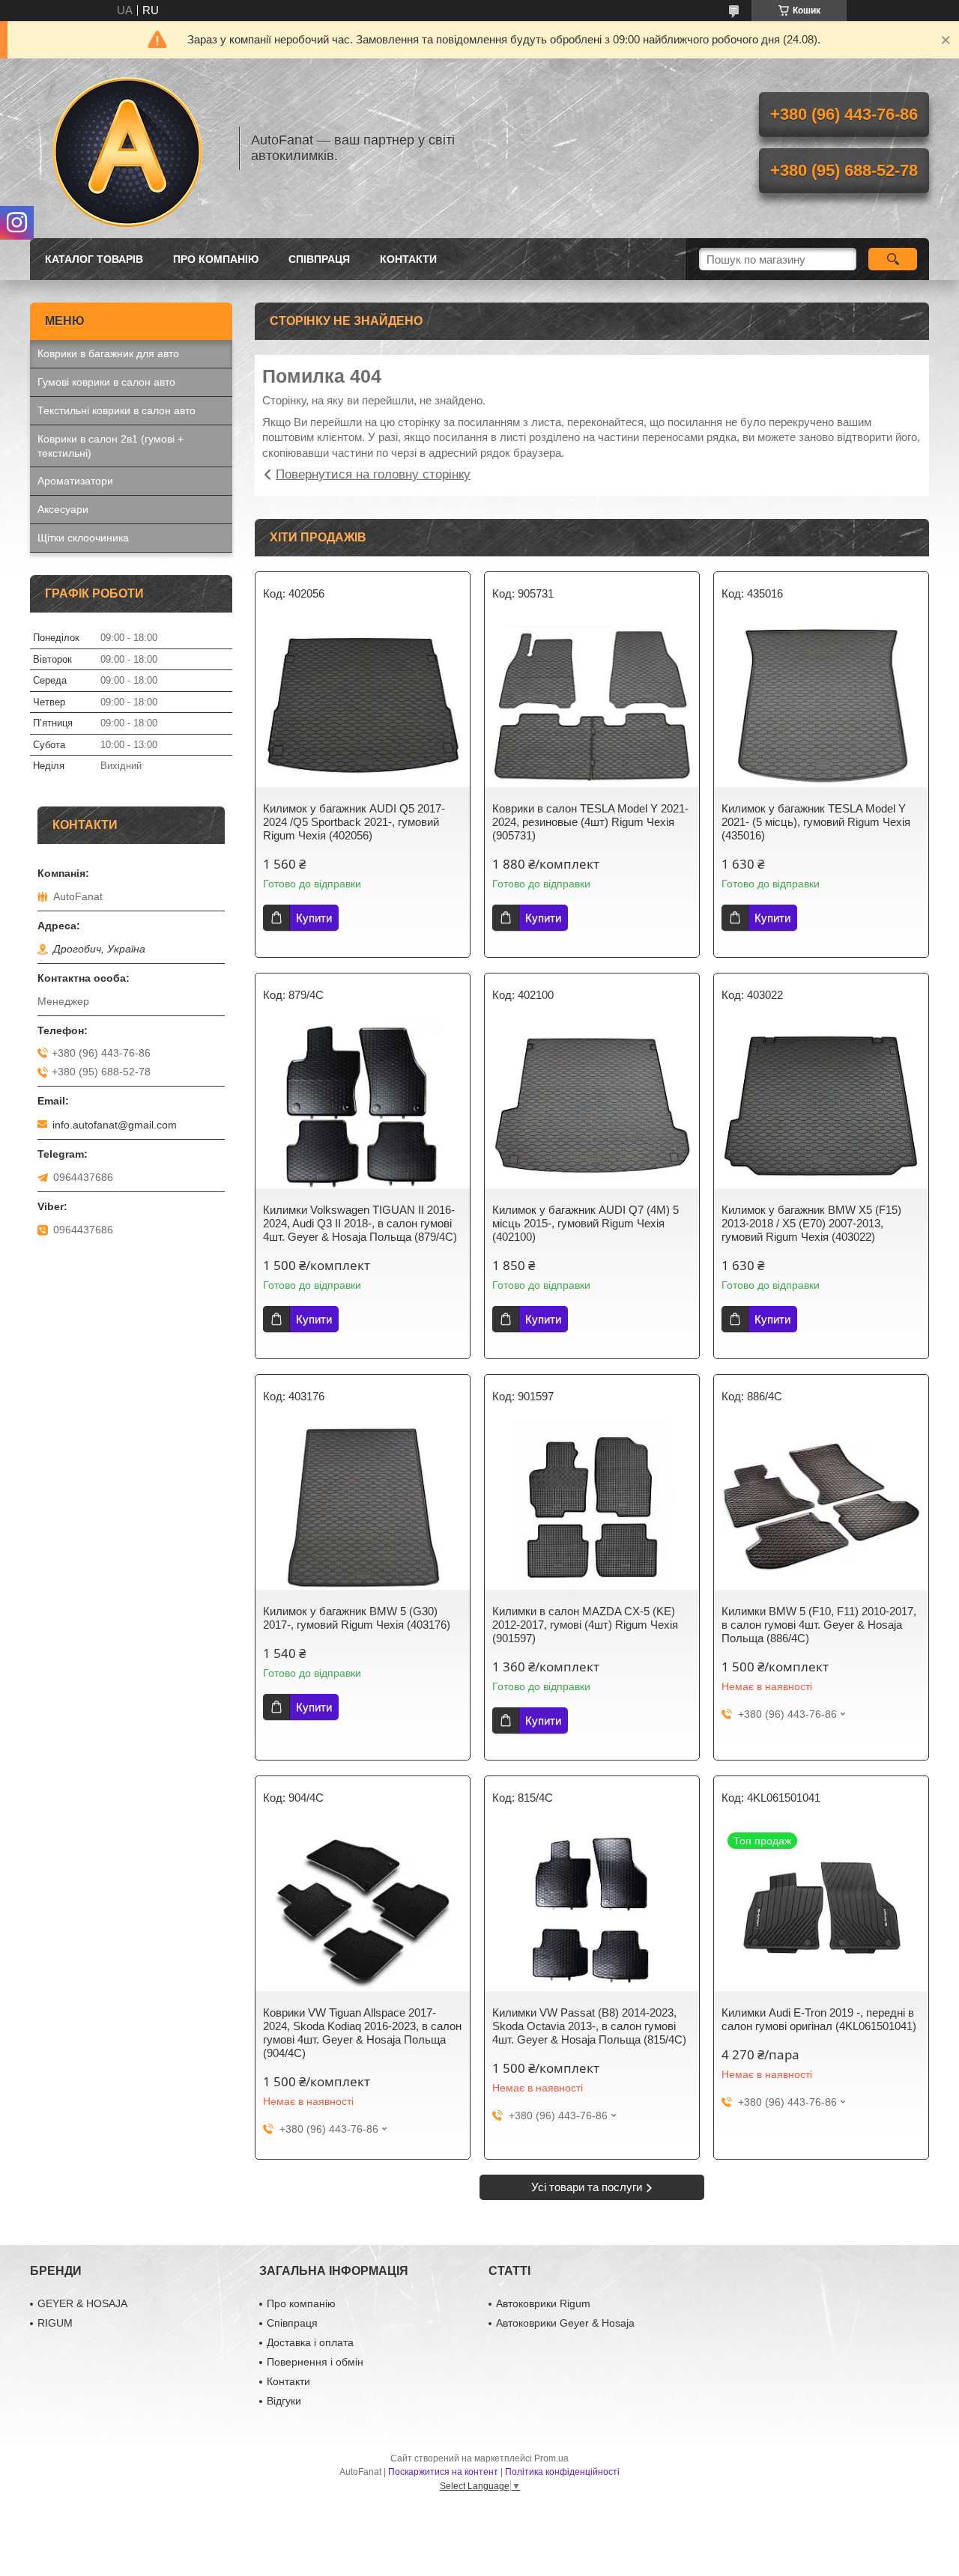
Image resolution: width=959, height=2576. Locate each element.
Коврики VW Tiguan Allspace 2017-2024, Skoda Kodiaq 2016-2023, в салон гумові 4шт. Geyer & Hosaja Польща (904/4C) (362, 2033)
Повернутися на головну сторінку (373, 474)
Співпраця (319, 259)
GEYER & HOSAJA (82, 2303)
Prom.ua (551, 2458)
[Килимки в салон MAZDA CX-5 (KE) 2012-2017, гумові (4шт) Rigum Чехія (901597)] (592, 1507)
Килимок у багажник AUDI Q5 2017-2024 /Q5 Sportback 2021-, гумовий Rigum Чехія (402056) (354, 822)
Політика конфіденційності (562, 2472)
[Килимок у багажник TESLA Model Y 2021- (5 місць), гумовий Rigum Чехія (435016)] (821, 705)
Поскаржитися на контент (443, 2472)
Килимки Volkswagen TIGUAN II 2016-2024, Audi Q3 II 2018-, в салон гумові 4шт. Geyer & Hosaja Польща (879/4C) (360, 1223)
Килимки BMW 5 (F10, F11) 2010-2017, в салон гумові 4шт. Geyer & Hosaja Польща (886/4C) (819, 1625)
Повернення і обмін (315, 2362)
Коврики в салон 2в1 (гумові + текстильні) (111, 446)
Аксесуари (63, 509)
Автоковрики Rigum (543, 2303)
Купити (314, 918)
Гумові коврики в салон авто (106, 382)
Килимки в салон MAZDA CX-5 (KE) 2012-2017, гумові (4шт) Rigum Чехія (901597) (585, 1625)
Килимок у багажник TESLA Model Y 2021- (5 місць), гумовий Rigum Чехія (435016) (816, 822)
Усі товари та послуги (587, 2187)
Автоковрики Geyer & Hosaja (565, 2323)
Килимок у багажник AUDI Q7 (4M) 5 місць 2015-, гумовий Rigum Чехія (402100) (586, 1223)
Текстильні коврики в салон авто (117, 410)
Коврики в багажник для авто (108, 353)
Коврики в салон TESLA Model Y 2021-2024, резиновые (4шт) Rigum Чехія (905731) (590, 822)
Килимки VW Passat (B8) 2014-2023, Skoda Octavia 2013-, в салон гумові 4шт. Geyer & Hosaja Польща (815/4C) (589, 2026)
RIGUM (55, 2323)
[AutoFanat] (127, 148)
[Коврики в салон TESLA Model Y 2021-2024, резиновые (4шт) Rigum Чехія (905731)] (592, 705)
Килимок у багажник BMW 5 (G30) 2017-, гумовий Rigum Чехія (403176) (357, 1618)
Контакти (408, 259)
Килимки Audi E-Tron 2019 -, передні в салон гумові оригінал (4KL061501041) (819, 2019)
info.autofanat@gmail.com (115, 1125)
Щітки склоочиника (83, 538)
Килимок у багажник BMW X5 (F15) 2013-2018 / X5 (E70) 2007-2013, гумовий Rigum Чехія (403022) (811, 1223)
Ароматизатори (75, 481)
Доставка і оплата (310, 2342)
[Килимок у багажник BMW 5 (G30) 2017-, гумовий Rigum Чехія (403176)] (363, 1507)
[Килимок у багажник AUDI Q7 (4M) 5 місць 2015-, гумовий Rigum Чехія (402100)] (592, 1106)
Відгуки (284, 2401)
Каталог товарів (94, 259)
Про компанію (216, 259)
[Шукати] (893, 259)
